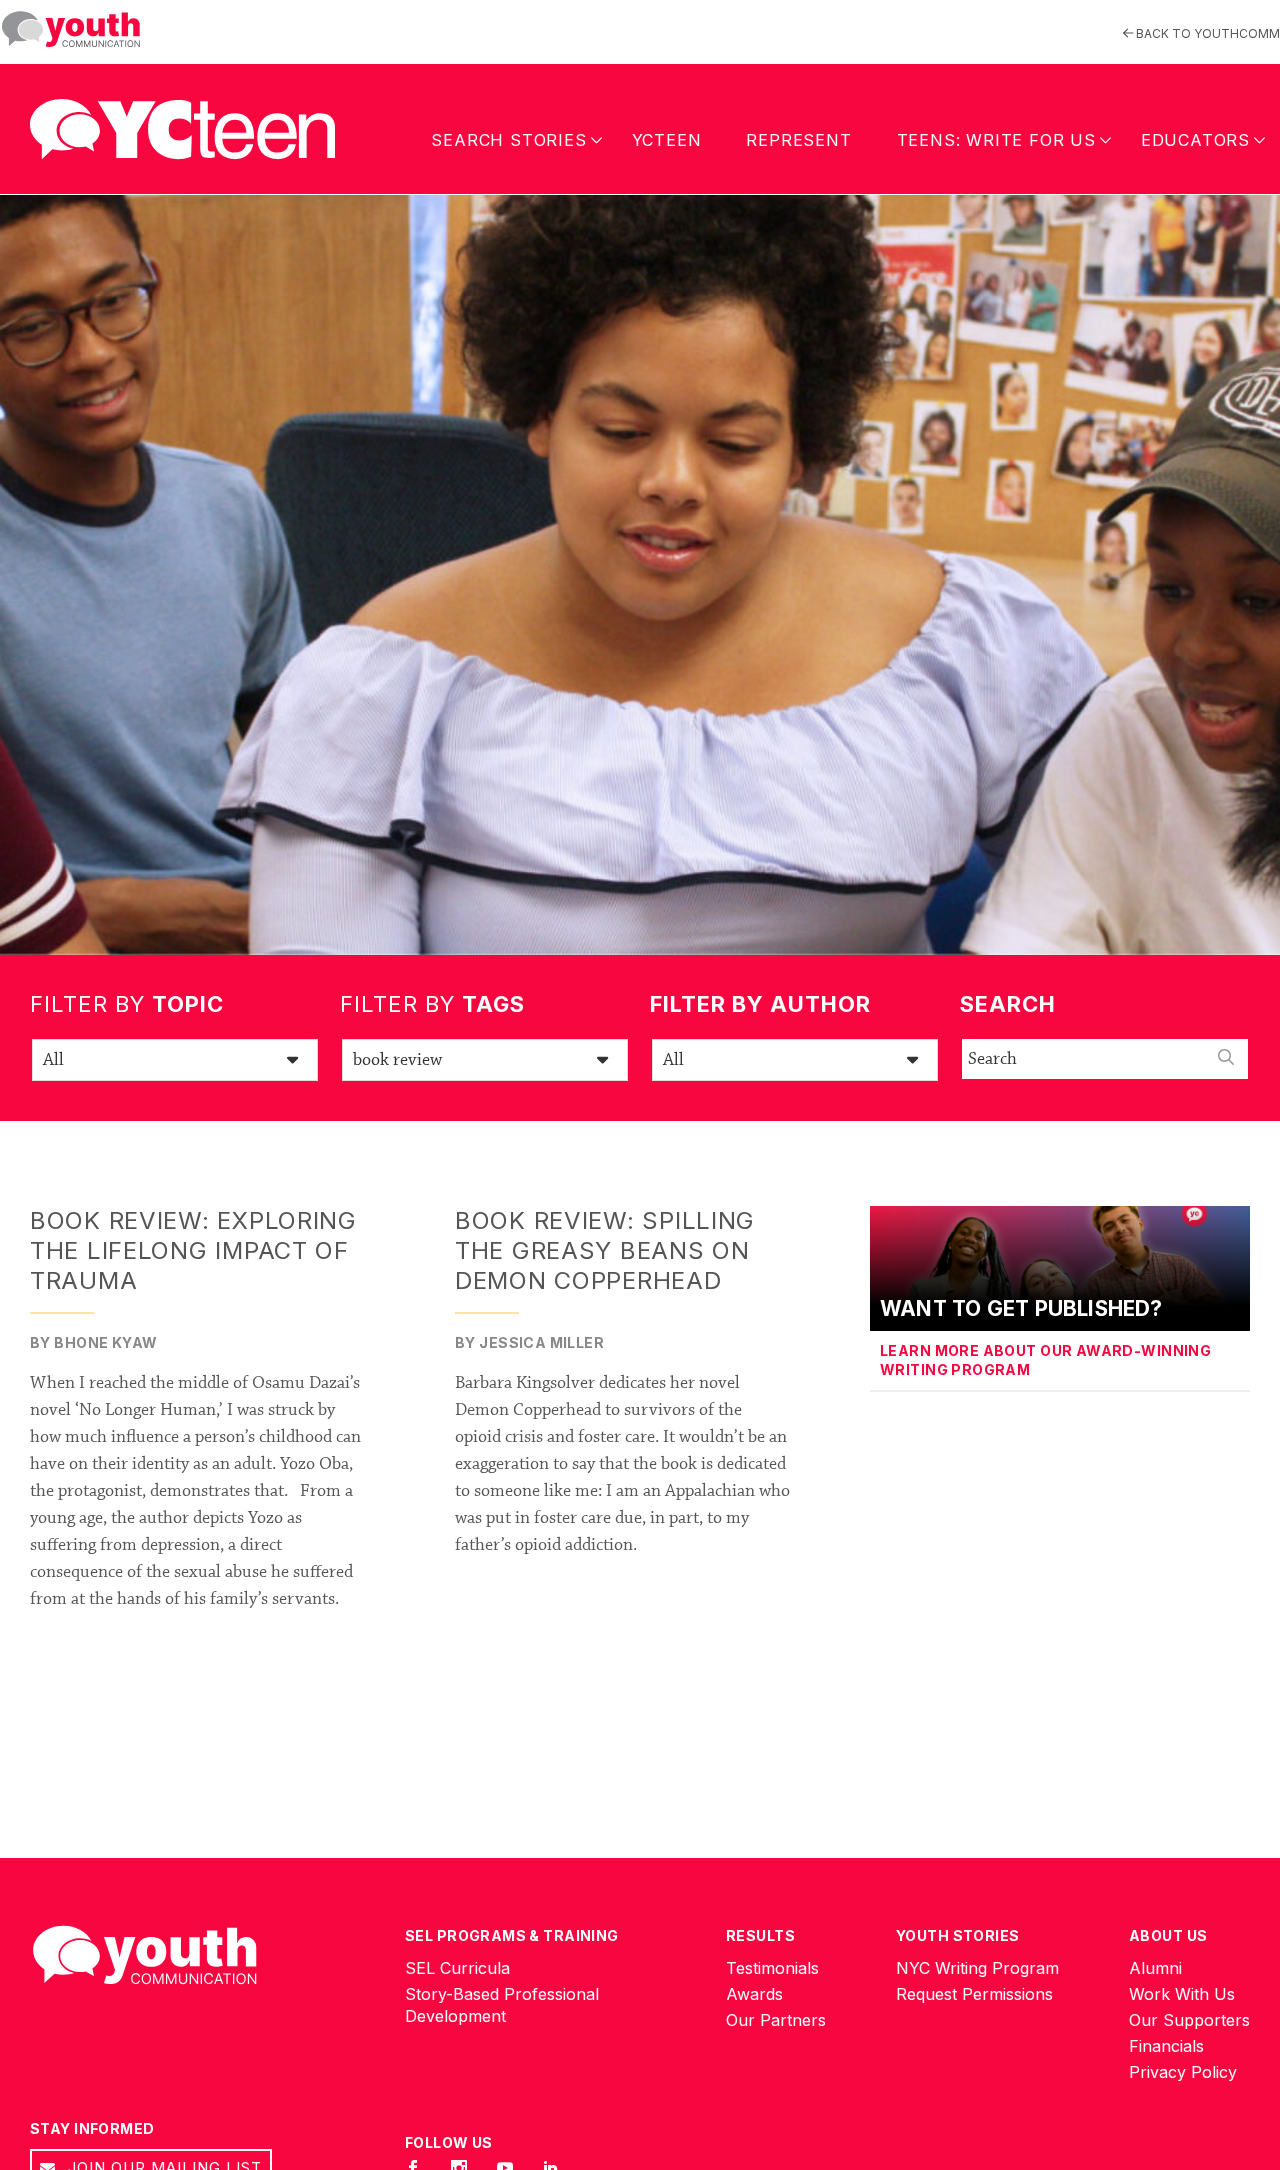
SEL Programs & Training (512, 1935)
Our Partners (776, 2020)
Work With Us (1182, 1994)
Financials (1166, 2046)
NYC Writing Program (977, 1968)
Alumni (1155, 1968)
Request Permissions (974, 1994)
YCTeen (667, 140)
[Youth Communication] (71, 29)
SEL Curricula (457, 1968)
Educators (1195, 140)
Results (760, 1935)
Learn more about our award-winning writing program (1045, 1360)
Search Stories (508, 140)
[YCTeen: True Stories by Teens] (182, 124)
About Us (1168, 1935)
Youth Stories (957, 1935)
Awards (754, 1994)
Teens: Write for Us (996, 140)
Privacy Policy (1183, 2072)
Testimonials (772, 1968)
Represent (798, 140)
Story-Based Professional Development (502, 2005)
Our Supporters (1189, 2020)
